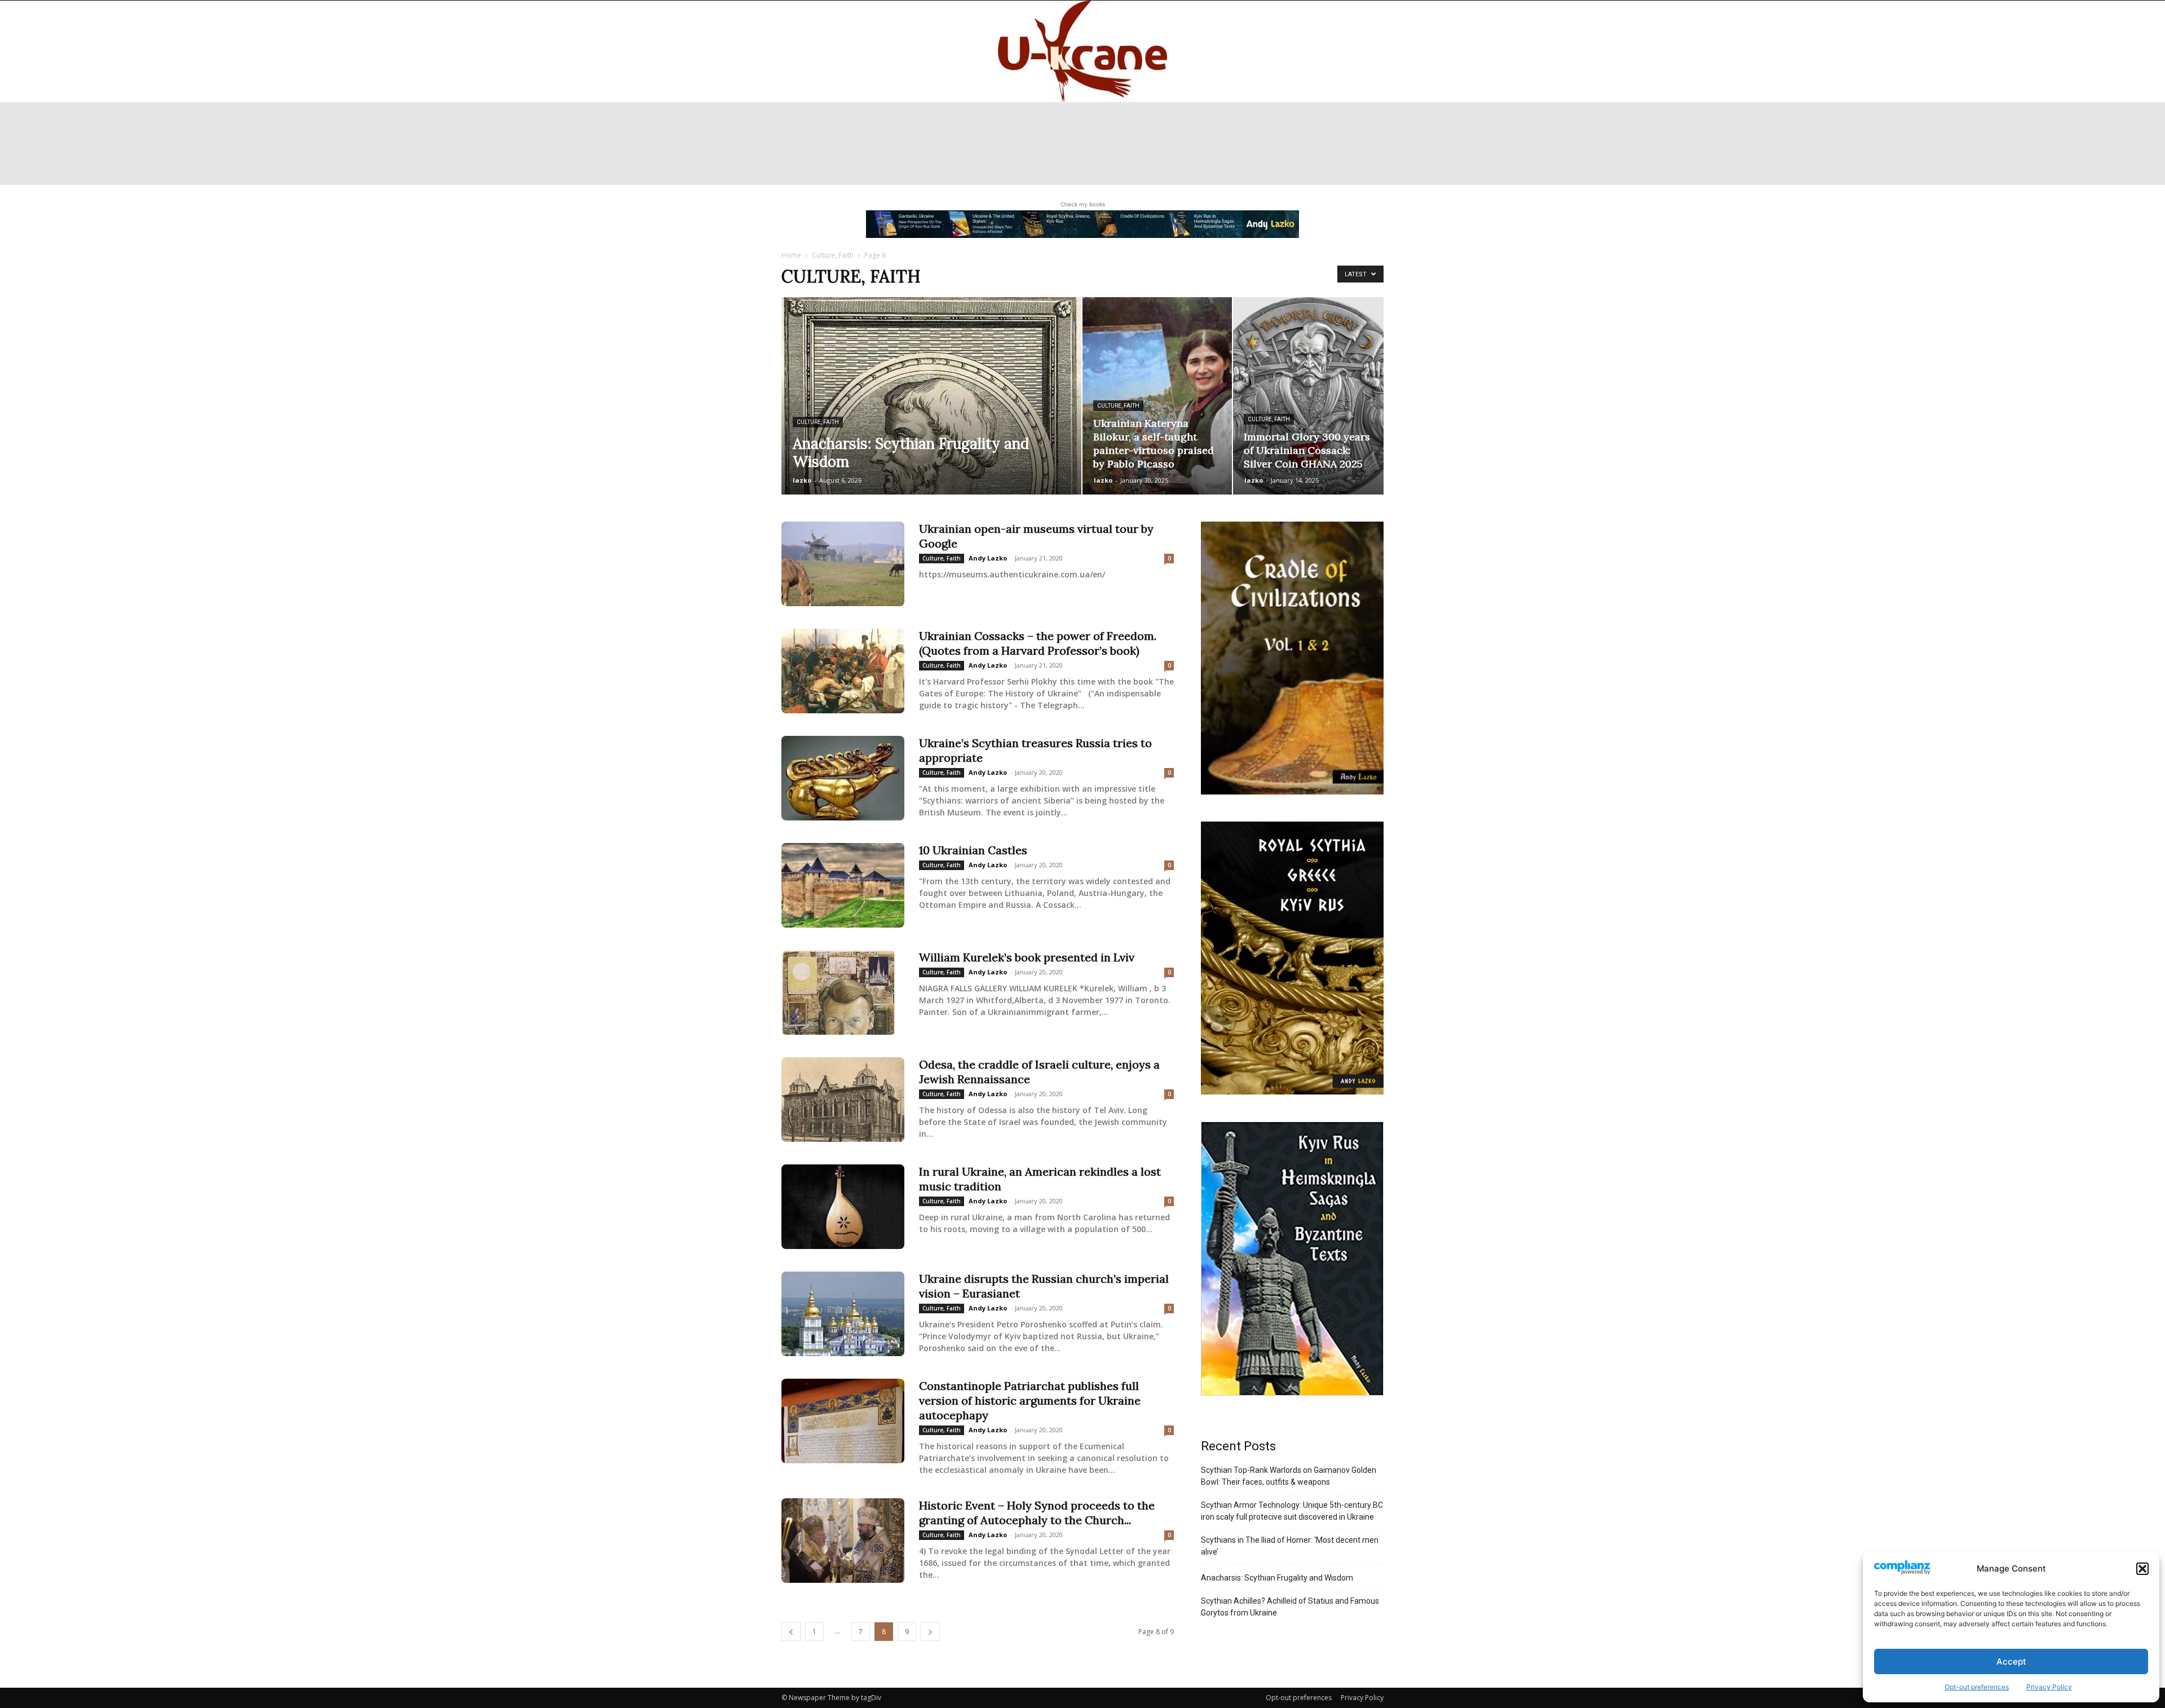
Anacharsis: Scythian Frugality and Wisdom (1277, 1578)
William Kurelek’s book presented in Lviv (1027, 957)
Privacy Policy (2049, 1687)
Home (791, 255)
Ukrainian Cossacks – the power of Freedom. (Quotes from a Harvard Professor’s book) (1038, 643)
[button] (2142, 1569)
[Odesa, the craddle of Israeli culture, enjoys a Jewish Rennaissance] (843, 1100)
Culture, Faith (833, 255)
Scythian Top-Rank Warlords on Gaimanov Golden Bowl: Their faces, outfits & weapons (1289, 1476)
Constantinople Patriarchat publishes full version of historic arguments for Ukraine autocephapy (1030, 1400)
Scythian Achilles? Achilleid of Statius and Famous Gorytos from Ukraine (1290, 1607)
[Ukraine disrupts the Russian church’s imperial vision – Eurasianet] (843, 1314)
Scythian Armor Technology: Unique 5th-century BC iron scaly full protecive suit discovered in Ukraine (1292, 1511)
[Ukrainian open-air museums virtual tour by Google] (843, 564)
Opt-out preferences (1977, 1687)
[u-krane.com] (1082, 51)
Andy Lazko (988, 558)
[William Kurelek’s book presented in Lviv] (838, 992)
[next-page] (930, 1632)
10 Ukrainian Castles (973, 850)
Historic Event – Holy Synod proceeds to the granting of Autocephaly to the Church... (1037, 1513)
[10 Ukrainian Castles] (843, 885)
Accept (2011, 1661)
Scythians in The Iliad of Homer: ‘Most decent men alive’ (1290, 1546)
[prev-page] (791, 1632)
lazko (802, 480)
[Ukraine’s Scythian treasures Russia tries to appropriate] (843, 778)
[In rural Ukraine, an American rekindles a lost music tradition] (843, 1207)
